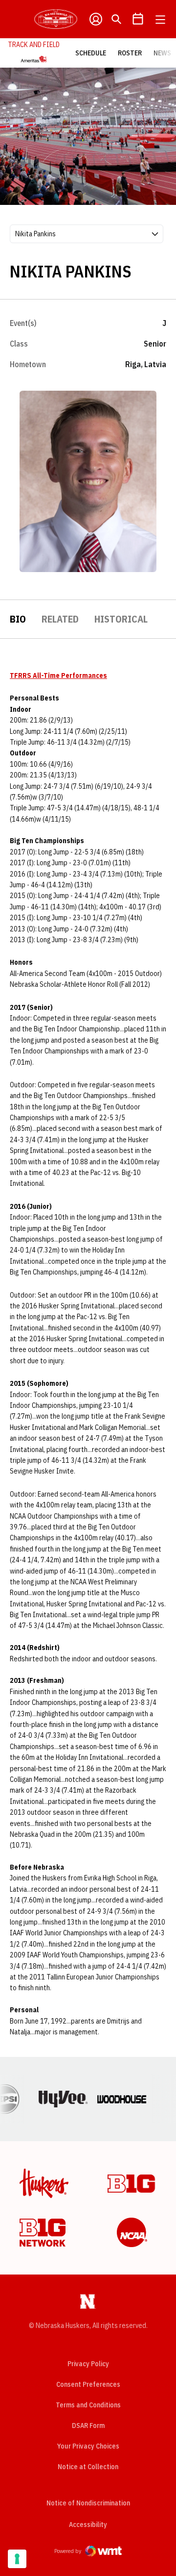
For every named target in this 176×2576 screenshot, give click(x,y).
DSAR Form (88, 2426)
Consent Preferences (88, 2384)
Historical (121, 619)
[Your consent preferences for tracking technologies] (17, 2559)
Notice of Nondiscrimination (88, 2503)
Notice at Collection (88, 2467)
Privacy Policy (88, 2364)
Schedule (91, 53)
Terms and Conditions (88, 2405)
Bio (18, 619)
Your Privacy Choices (88, 2446)
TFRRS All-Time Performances (58, 675)
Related (60, 619)
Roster (130, 53)
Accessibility (88, 2524)
